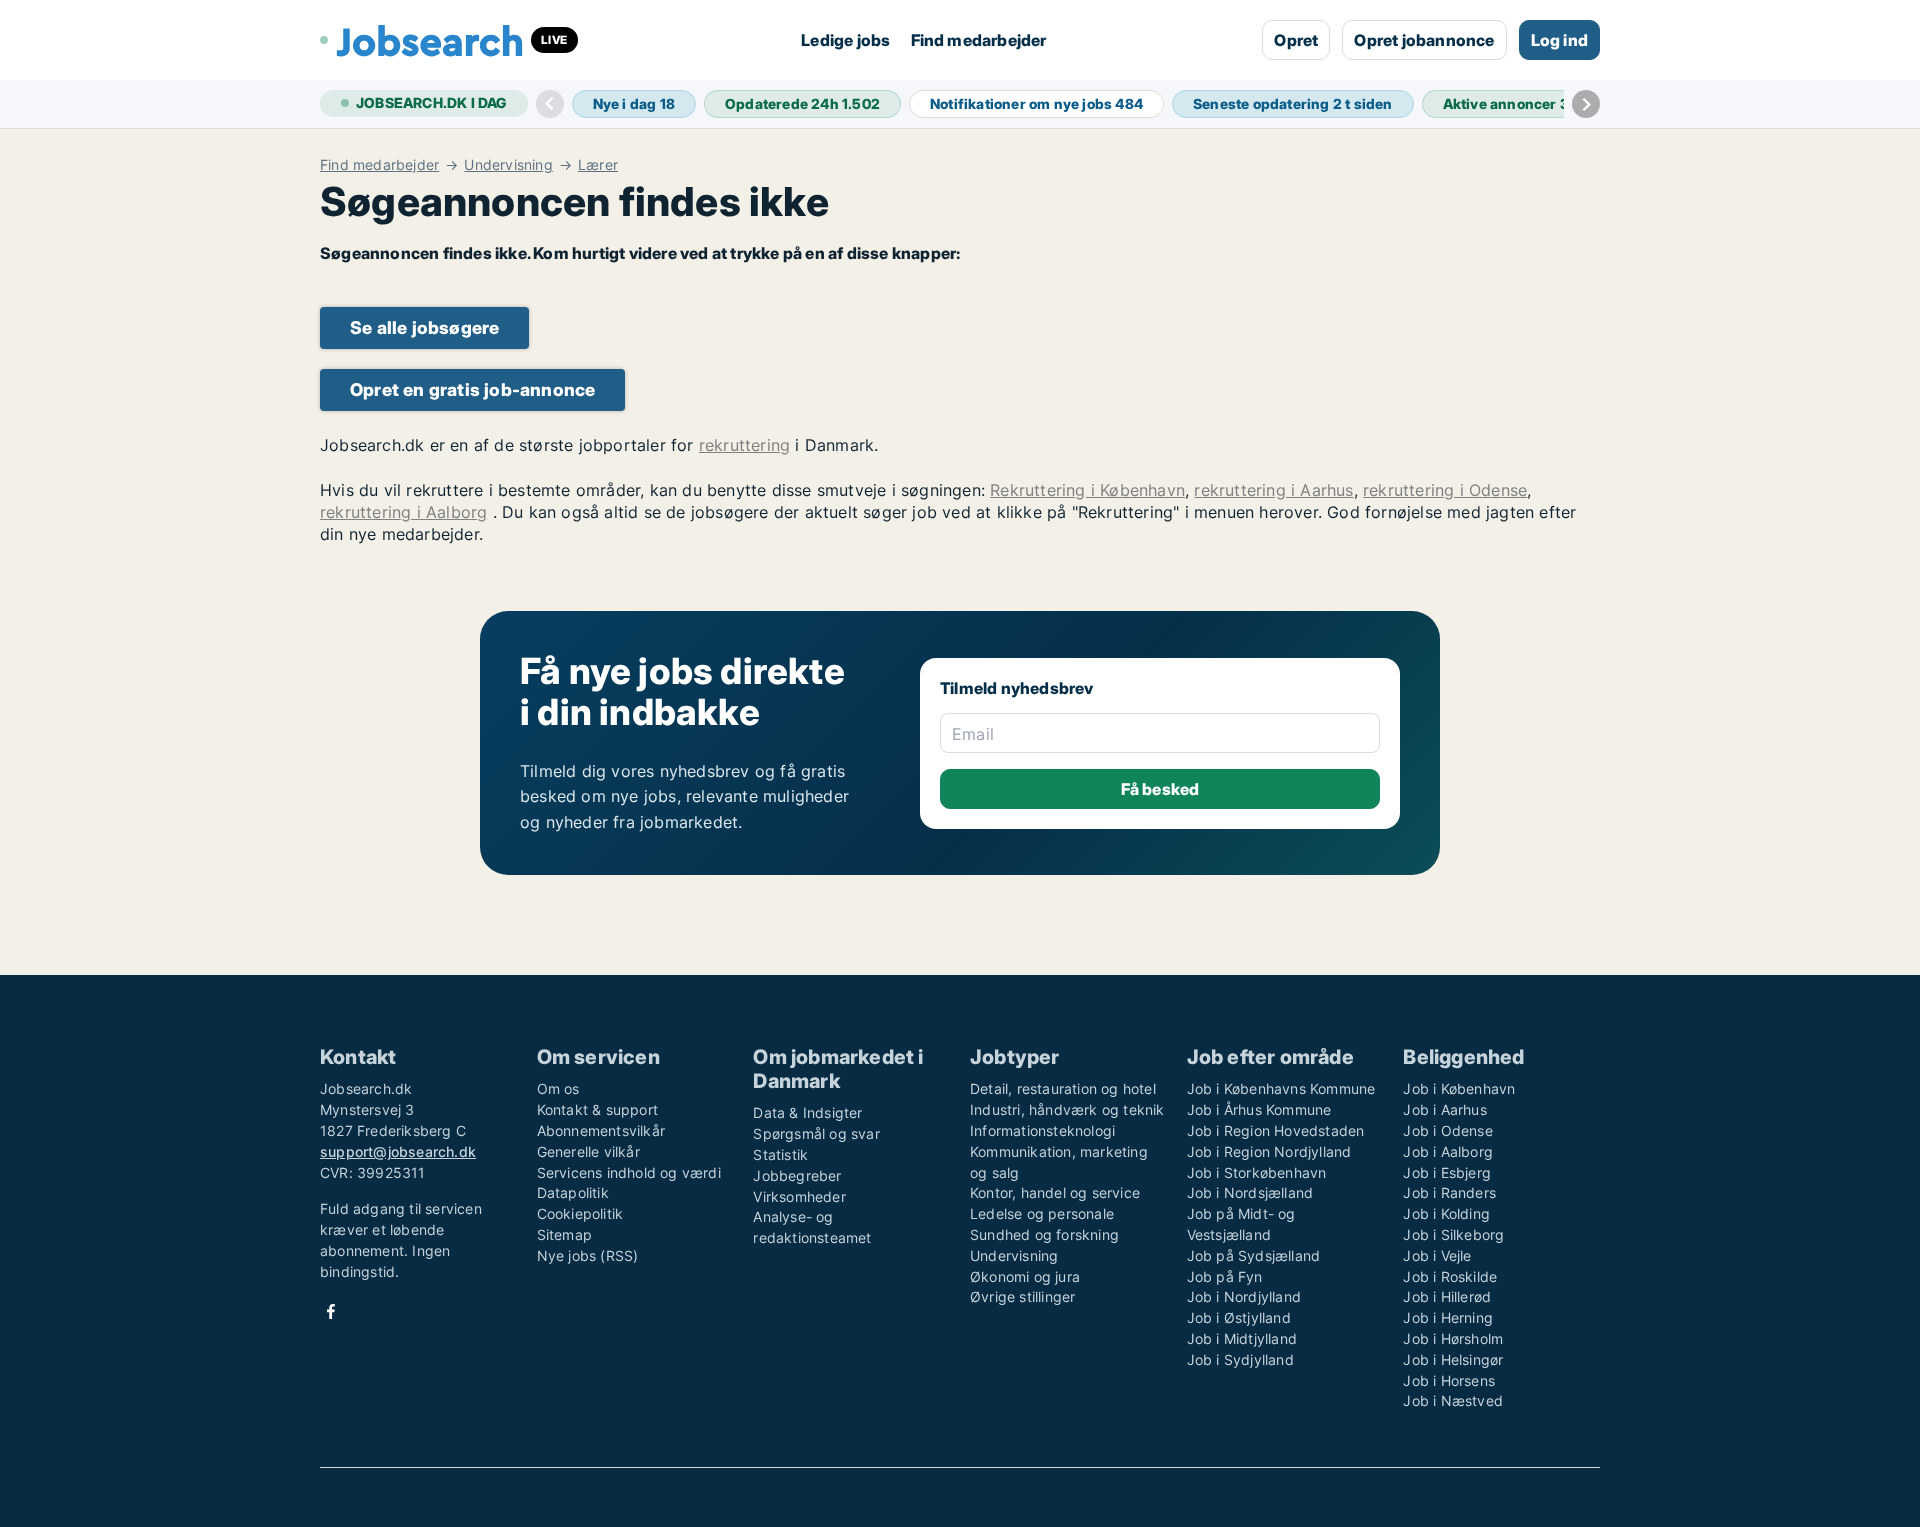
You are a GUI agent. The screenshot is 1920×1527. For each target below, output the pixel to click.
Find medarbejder (979, 40)
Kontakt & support (597, 1109)
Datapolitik (573, 1192)
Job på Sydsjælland (1254, 1255)
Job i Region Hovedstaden (1276, 1130)
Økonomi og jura (1025, 1276)
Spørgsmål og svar (816, 1133)
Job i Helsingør (1453, 1359)
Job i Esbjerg (1447, 1172)
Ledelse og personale (1042, 1213)
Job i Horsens (1449, 1380)
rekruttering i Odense (1445, 490)
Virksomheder (799, 1196)
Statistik (780, 1154)
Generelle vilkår (588, 1151)
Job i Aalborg (1448, 1151)
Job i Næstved (1453, 1400)
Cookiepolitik (580, 1213)
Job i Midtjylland (1242, 1338)
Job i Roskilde (1450, 1276)
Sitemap (564, 1234)
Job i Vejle (1437, 1255)
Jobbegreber (797, 1175)
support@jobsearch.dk (398, 1151)
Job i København (1459, 1088)
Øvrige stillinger (1022, 1296)
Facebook (331, 1311)
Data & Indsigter (807, 1112)
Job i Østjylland (1239, 1317)
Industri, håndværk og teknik (1067, 1109)
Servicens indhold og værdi (629, 1172)
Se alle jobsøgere (424, 327)
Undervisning (508, 165)
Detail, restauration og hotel (1063, 1088)
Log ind (1559, 40)
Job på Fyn (1225, 1276)
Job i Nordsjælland (1250, 1192)
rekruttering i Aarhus (1273, 490)
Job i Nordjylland (1244, 1296)
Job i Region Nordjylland (1269, 1151)
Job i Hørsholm (1453, 1338)
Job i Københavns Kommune (1281, 1088)
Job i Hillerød (1447, 1296)
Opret (1296, 40)
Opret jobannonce (1424, 40)
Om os (558, 1088)
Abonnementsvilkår (601, 1130)
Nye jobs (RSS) (588, 1255)
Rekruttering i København (1087, 490)
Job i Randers (1449, 1192)
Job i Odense (1447, 1130)
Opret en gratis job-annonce (472, 389)
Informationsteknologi (1042, 1130)
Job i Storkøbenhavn (1257, 1172)
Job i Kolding (1446, 1213)
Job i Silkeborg (1453, 1234)
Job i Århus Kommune (1259, 1109)
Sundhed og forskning (1044, 1234)
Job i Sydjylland (1240, 1359)
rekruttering (744, 445)
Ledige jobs (845, 40)
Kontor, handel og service (1055, 1192)
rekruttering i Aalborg (403, 512)
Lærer (598, 165)
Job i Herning (1448, 1317)
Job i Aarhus (1444, 1109)
